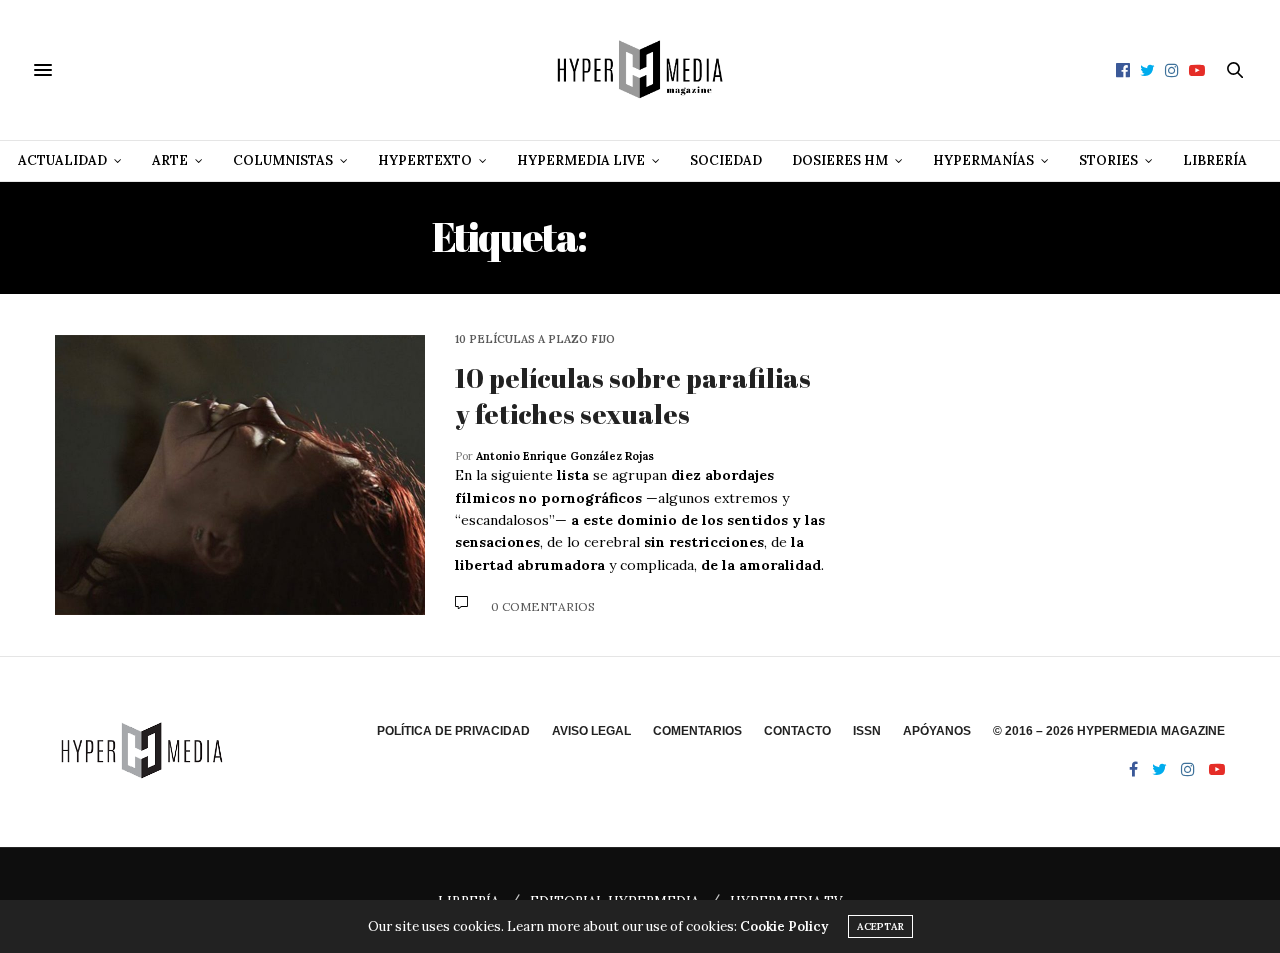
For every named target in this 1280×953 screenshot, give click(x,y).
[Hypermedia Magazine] (640, 70)
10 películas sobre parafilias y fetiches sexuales (633, 396)
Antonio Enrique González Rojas (565, 456)
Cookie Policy (784, 926)
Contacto (797, 731)
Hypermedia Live (581, 160)
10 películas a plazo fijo (535, 339)
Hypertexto (425, 160)
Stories (1108, 160)
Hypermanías (983, 160)
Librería (1215, 160)
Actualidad (62, 160)
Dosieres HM (840, 160)
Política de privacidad (453, 731)
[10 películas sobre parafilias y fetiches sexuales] (240, 475)
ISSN (867, 731)
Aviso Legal (591, 731)
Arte (170, 160)
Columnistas (283, 160)
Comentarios (697, 731)
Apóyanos (937, 731)
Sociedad (726, 160)
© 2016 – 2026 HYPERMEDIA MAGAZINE (1109, 731)
